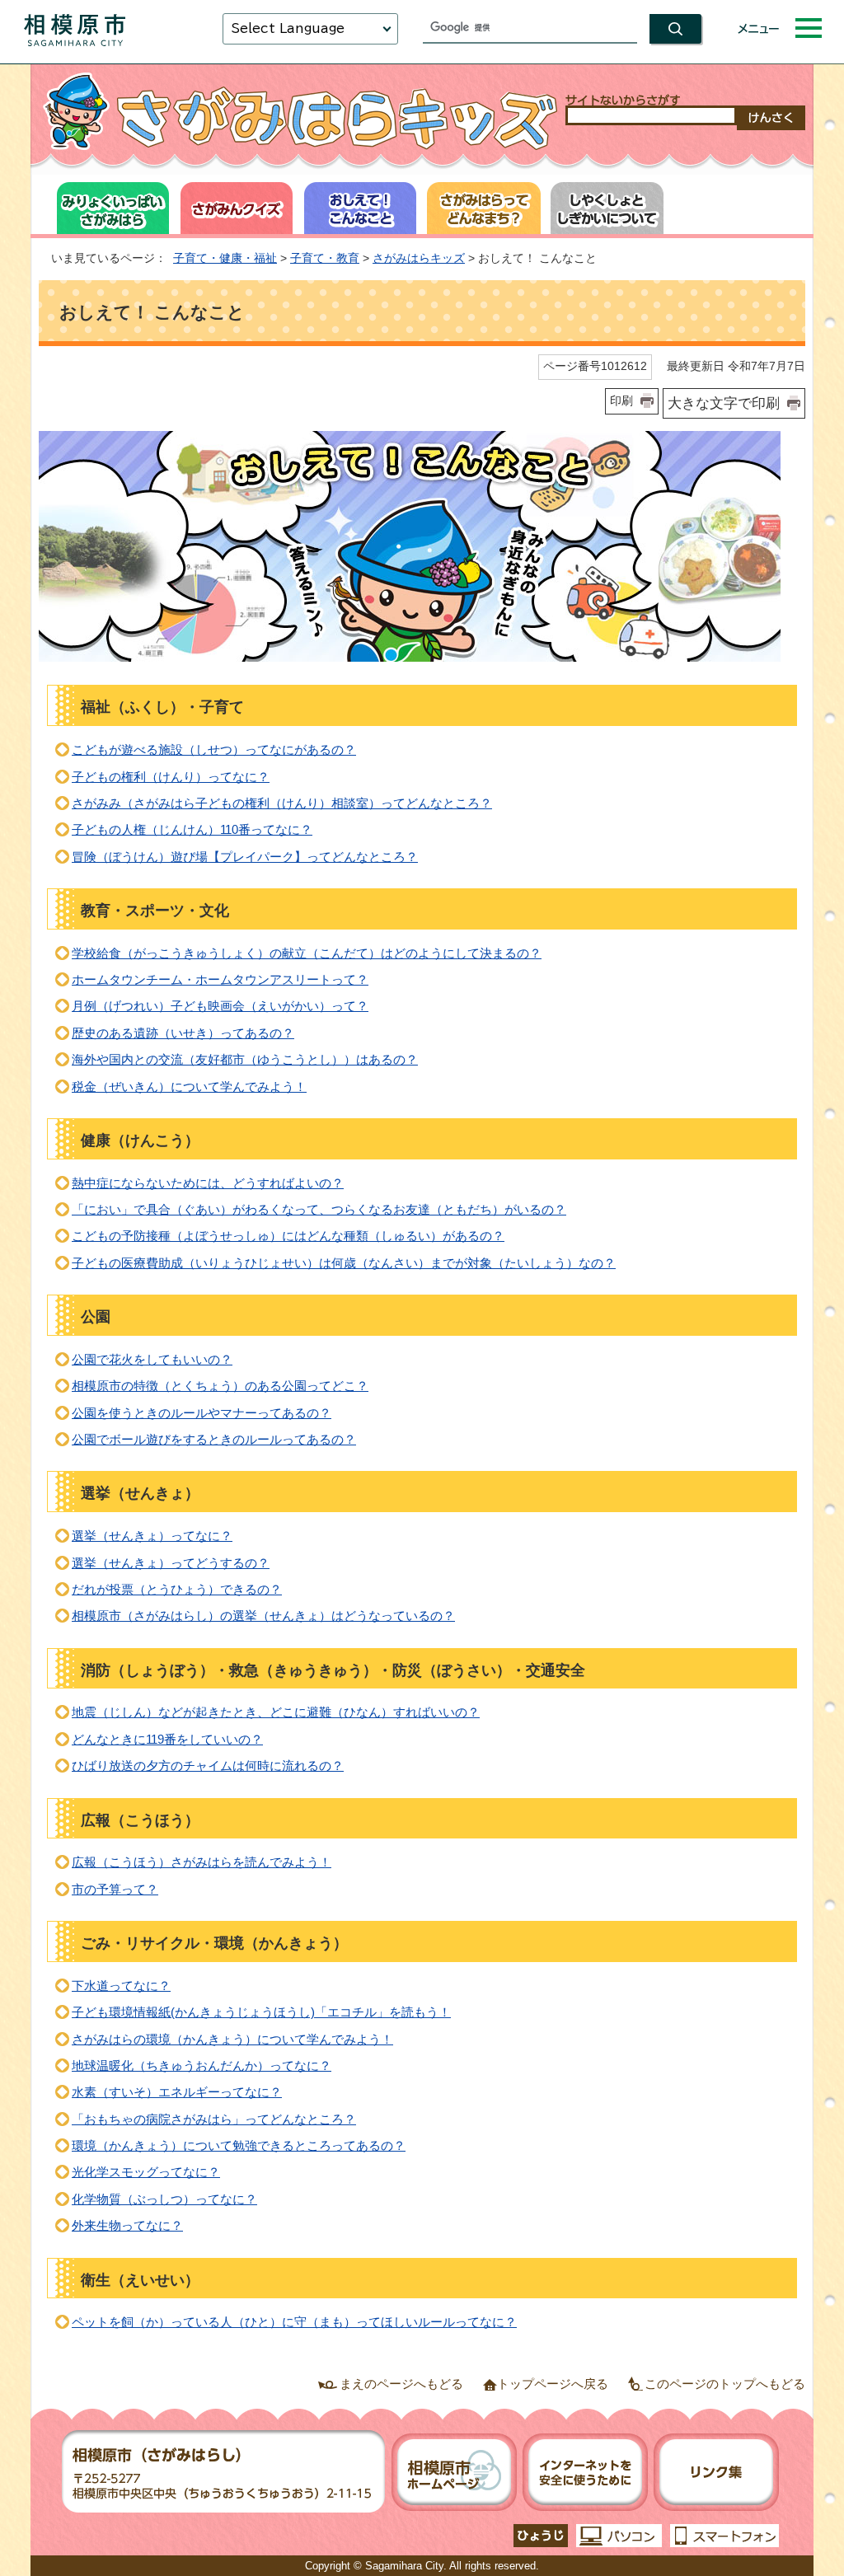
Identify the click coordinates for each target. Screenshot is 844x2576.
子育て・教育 (325, 258)
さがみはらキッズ (419, 258)
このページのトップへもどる (725, 2384)
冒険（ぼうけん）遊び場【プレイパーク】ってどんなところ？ (245, 857)
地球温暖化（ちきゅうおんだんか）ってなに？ (202, 2065)
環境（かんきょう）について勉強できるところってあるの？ (239, 2145)
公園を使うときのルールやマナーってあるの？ (202, 1413)
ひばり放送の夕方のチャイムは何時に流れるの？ (208, 1766)
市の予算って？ (115, 1889)
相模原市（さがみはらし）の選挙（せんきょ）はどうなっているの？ (263, 1616)
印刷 (621, 400)
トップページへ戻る (553, 2384)
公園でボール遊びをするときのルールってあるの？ (214, 1439)
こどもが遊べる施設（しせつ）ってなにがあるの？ (214, 749)
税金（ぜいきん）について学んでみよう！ (189, 1087)
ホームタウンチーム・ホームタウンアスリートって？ (220, 979)
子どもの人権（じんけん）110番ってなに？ (192, 829)
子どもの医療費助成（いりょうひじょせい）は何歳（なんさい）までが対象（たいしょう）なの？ (344, 1263)
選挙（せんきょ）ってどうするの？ (171, 1563)
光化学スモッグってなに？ (146, 2172)
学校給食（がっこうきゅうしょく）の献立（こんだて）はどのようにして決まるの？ (307, 953)
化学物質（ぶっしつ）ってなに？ (164, 2199)
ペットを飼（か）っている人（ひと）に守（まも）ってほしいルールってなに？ (294, 2322)
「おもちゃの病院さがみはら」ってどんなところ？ (214, 2119)
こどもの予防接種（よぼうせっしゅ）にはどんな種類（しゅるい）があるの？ (288, 1236)
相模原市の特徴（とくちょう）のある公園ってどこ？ (220, 1386)
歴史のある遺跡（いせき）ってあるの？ (183, 1033)
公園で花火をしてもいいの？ (152, 1359)
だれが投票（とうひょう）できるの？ (177, 1589)
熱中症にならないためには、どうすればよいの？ (208, 1183)
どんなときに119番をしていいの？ (167, 1739)
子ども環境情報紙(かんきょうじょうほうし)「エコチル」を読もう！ (261, 2012)
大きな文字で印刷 (724, 403)
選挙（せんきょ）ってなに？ (152, 1536)
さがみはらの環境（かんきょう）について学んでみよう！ (232, 2039)
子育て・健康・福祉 (225, 258)
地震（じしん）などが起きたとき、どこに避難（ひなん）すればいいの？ (276, 1712)
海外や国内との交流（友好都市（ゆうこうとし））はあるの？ (245, 1059)
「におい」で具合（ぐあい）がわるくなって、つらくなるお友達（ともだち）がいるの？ (319, 1209)
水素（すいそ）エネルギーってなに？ (177, 2092)
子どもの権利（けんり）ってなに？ (171, 777)
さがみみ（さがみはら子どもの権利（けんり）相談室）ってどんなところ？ (282, 803)
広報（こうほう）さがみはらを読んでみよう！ (202, 1862)
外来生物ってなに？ (127, 2225)
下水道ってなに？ (121, 1986)
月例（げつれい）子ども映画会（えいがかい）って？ (220, 1006)
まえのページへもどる (401, 2384)
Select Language (288, 28)
